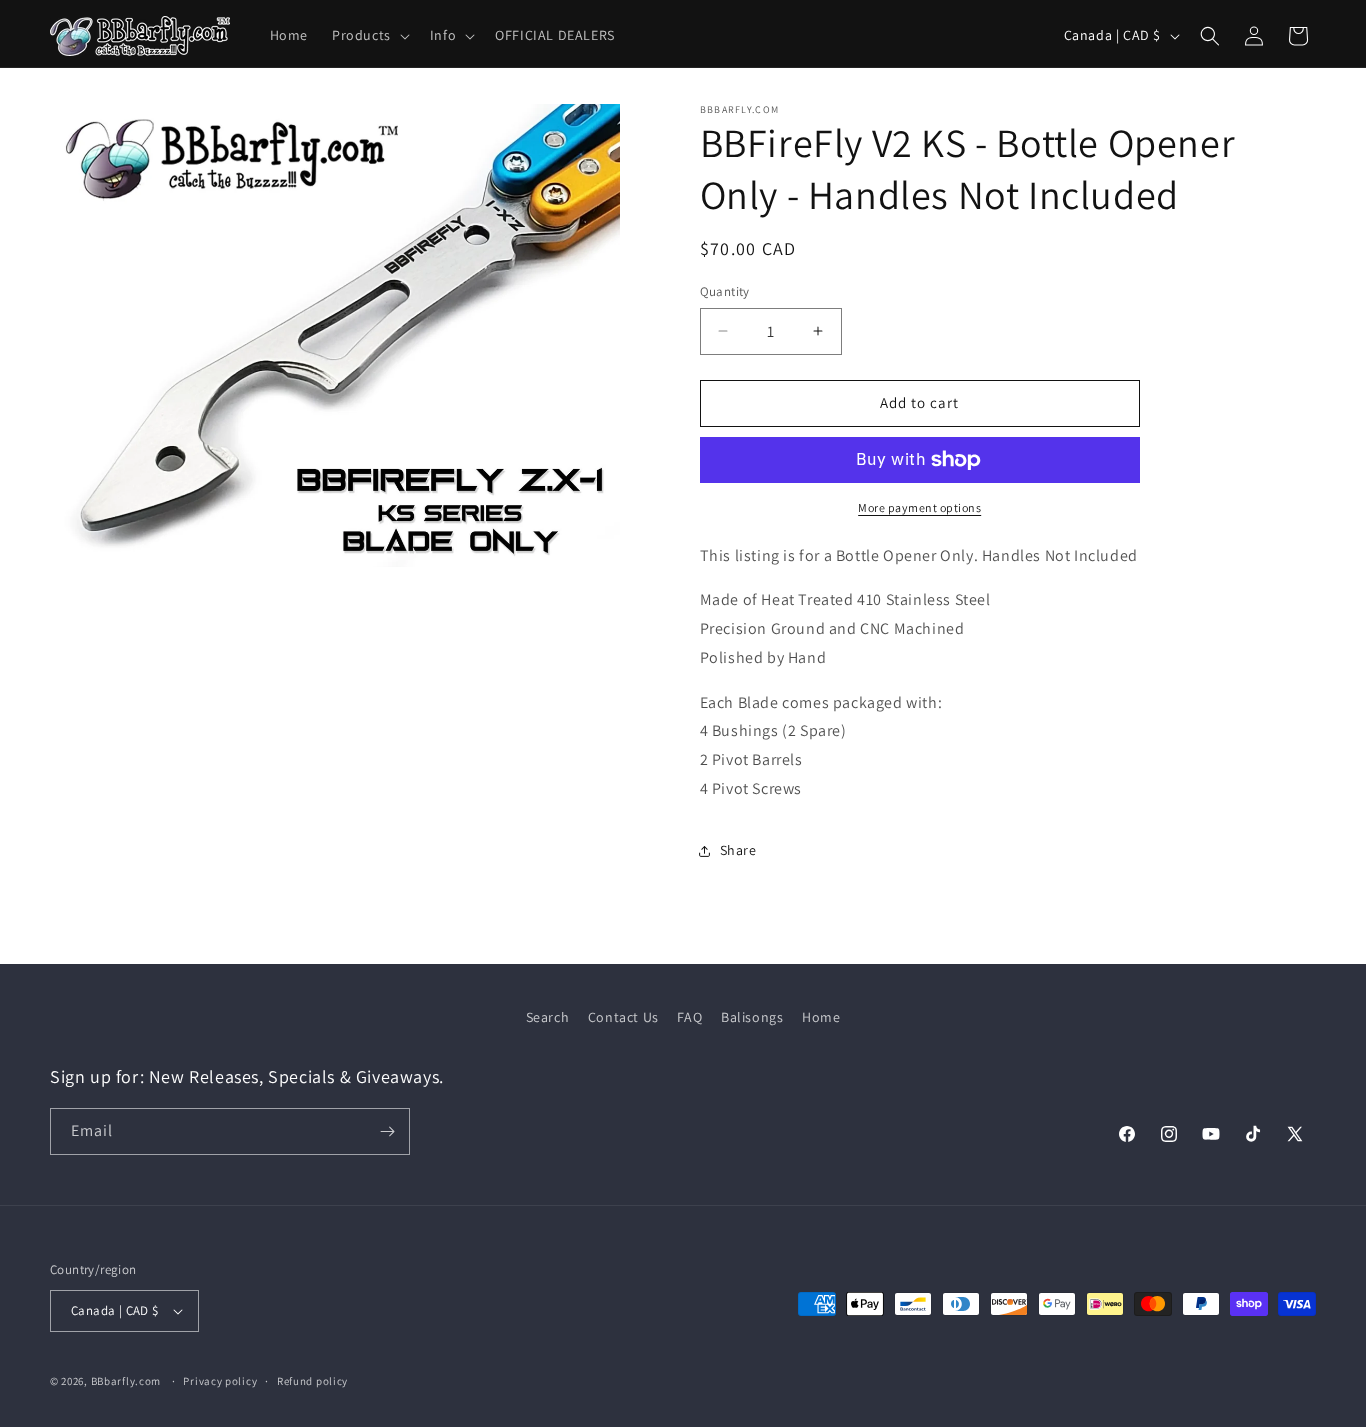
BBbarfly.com (126, 1381)
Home (821, 1017)
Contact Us (623, 1017)
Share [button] (738, 850)
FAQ (689, 1017)
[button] (369, 35)
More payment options (919, 507)
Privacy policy (220, 1381)
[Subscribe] (387, 1131)
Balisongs (752, 1017)
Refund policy (312, 1381)
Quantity (725, 291)
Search (548, 1017)
